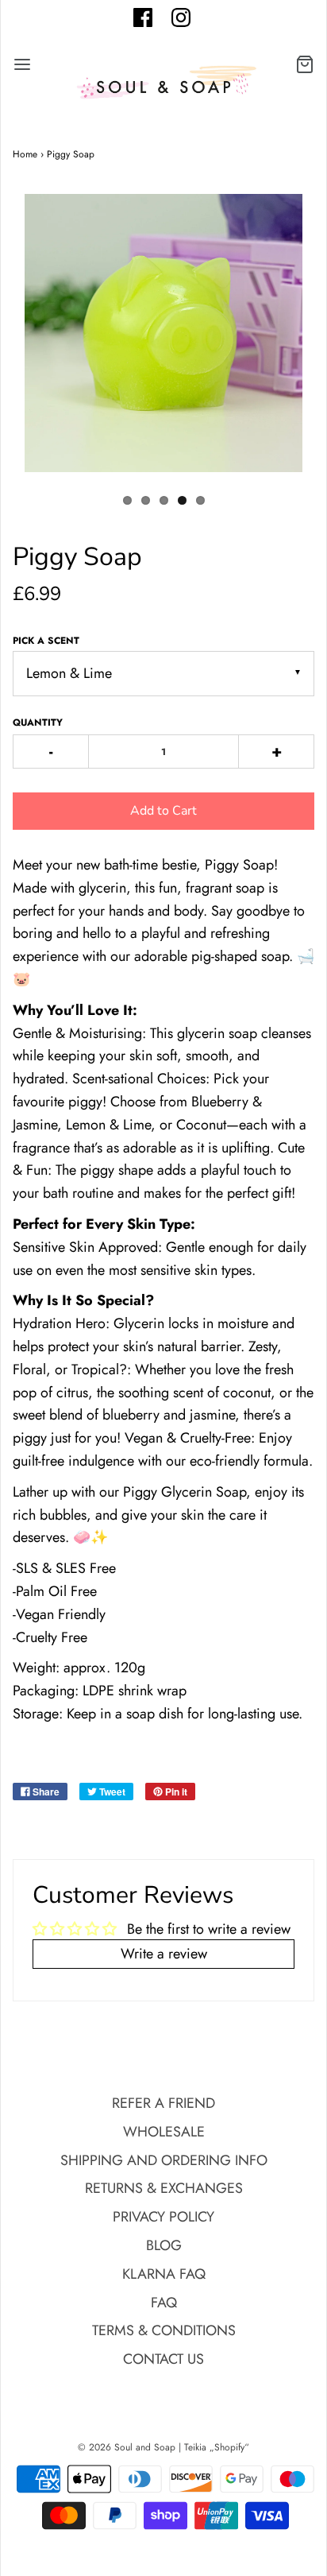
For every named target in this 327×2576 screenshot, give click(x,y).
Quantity (38, 722)
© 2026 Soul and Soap (127, 2447)
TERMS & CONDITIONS (164, 2330)
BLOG (164, 2245)
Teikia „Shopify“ (217, 2447)
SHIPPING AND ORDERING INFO (164, 2160)
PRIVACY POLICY (163, 2217)
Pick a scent (46, 641)
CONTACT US (163, 2359)
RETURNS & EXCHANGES (164, 2188)
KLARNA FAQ (164, 2274)
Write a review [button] (164, 1954)
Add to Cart (163, 811)
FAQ (164, 2303)
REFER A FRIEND (163, 2103)
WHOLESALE (164, 2132)
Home (25, 154)
